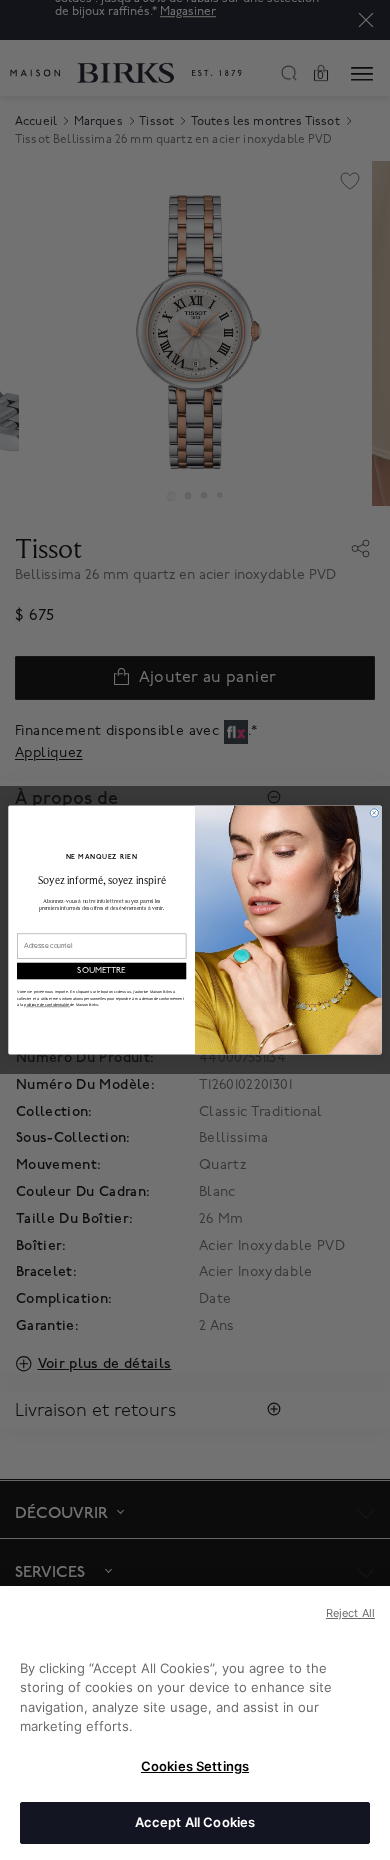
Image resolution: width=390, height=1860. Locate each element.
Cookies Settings (195, 1766)
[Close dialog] (374, 813)
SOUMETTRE (101, 971)
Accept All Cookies (195, 1822)
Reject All (350, 1613)
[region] (195, 1723)
